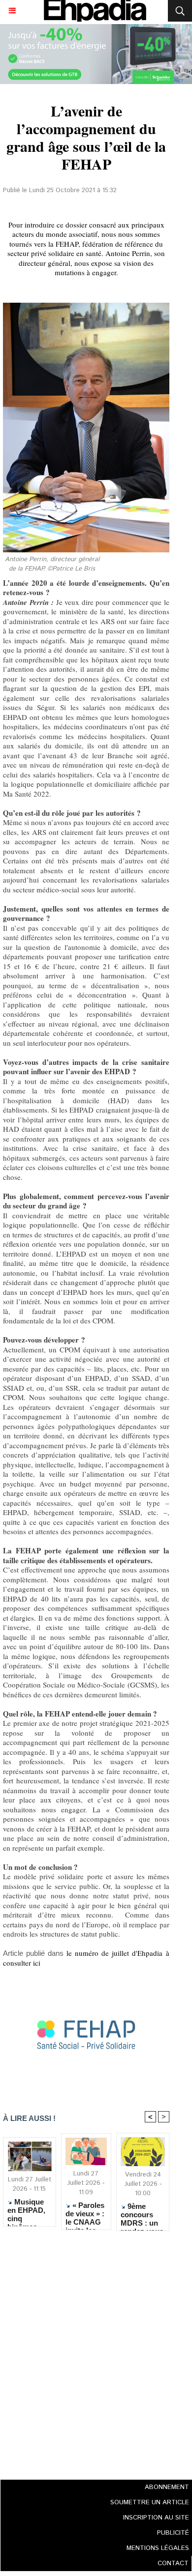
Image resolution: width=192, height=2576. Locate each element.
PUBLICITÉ (173, 2533)
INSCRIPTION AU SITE (156, 2518)
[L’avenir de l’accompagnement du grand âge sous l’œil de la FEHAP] (86, 1980)
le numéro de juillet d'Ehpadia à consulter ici (86, 1958)
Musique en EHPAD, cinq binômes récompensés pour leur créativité (29, 2210)
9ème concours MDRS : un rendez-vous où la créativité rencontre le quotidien (142, 2214)
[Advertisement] (83, 2352)
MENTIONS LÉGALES (158, 2548)
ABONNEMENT (167, 2487)
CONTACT (173, 2563)
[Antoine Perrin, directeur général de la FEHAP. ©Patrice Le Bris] (86, 307)
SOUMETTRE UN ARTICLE (150, 2503)
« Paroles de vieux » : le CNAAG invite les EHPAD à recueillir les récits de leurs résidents (86, 2213)
